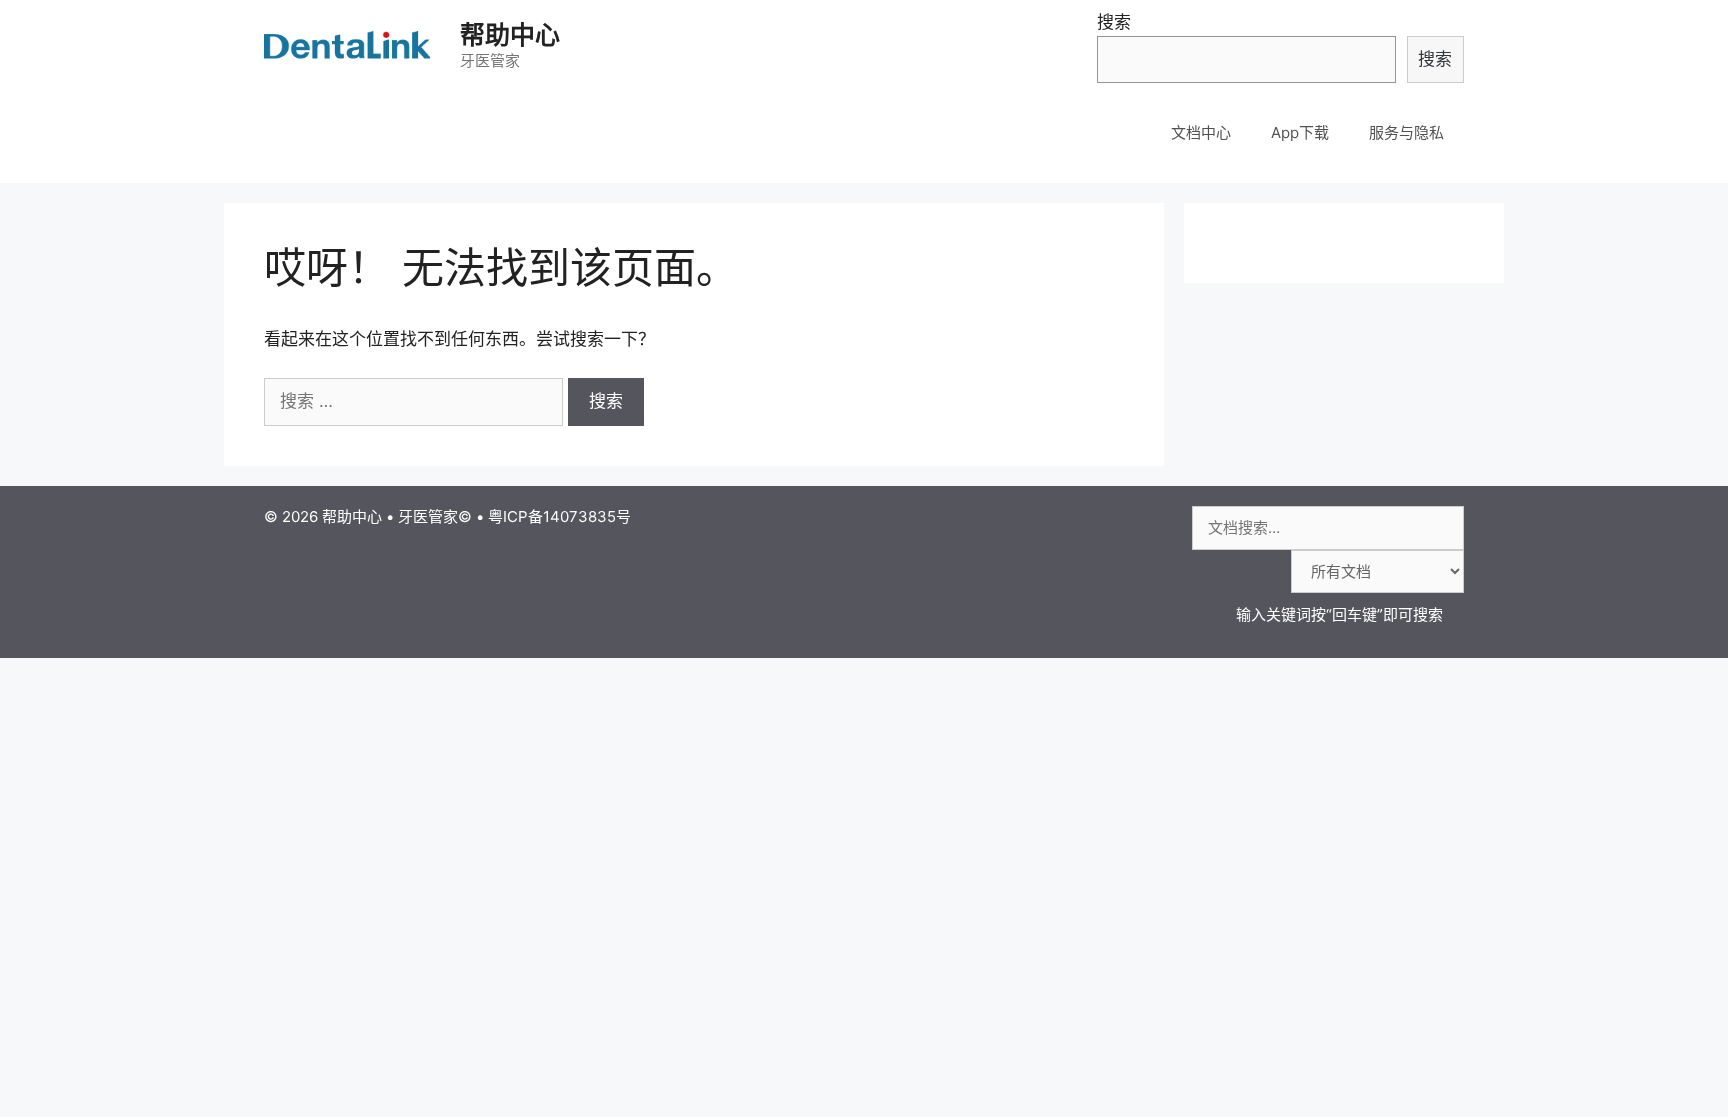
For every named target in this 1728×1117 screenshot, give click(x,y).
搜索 (1114, 22)
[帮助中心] (349, 45)
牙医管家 (428, 516)
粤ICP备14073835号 (559, 516)
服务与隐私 (1406, 132)
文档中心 (1201, 132)
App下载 (1300, 132)
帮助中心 (510, 35)
